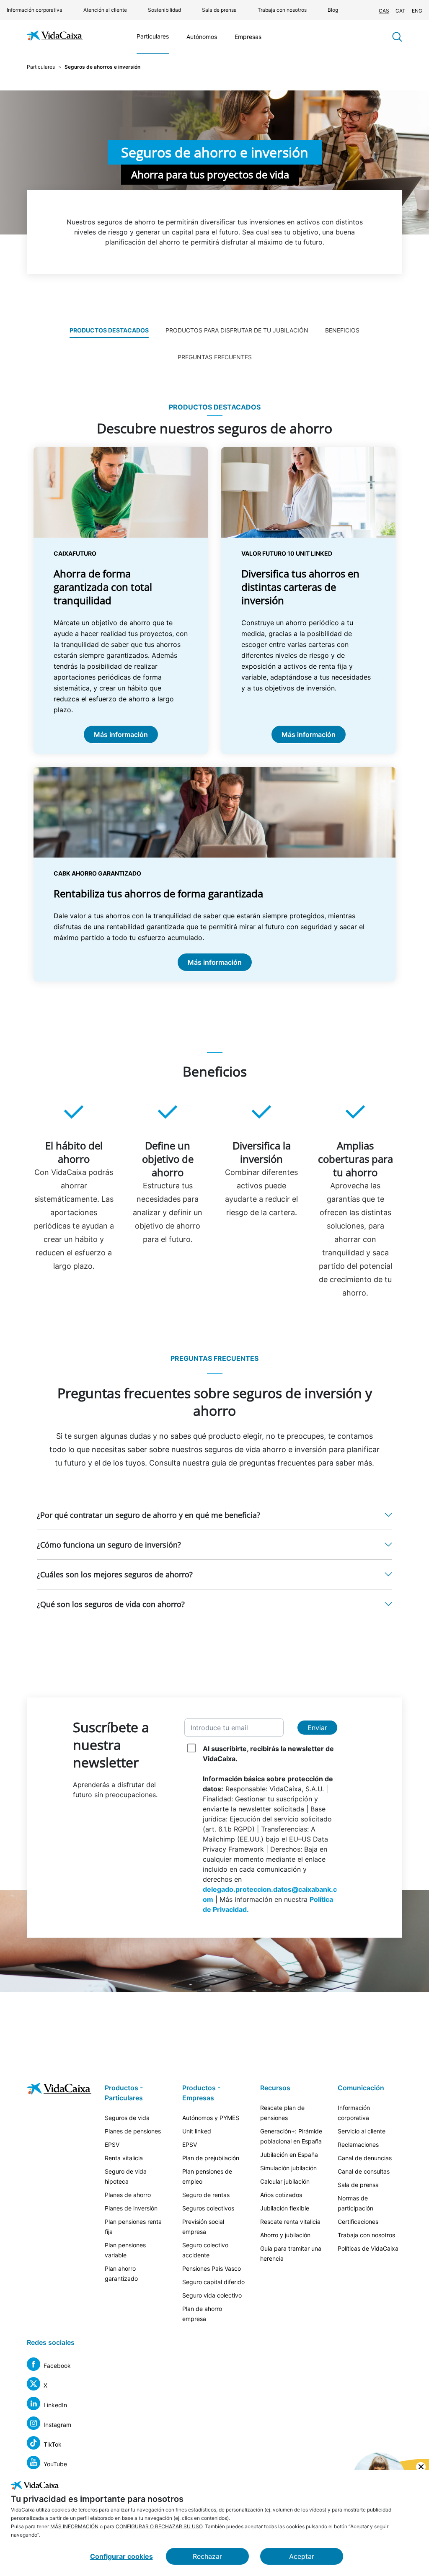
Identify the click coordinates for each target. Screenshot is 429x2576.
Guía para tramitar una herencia (291, 2253)
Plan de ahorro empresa (202, 2314)
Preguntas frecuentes (215, 357)
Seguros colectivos (208, 2208)
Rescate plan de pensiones (282, 2113)
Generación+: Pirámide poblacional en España (291, 2136)
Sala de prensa (219, 10)
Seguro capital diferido (213, 2282)
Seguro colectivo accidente (205, 2250)
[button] (214, 1515)
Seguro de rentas (206, 2195)
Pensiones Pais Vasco (212, 2268)
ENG (417, 11)
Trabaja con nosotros (282, 10)
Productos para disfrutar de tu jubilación (237, 330)
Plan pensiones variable (125, 2250)
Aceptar (302, 2556)
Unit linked (197, 2131)
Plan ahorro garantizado (121, 2273)
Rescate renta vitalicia (290, 2222)
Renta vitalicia (124, 2158)
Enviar (317, 1728)
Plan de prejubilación (211, 2158)
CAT (401, 11)
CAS (384, 11)
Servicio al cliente (362, 2131)
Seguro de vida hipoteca (126, 2176)
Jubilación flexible (285, 2208)
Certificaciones (358, 2222)
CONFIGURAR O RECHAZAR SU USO (159, 2526)
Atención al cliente (105, 10)
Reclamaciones (358, 2145)
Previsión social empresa (203, 2227)
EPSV (112, 2145)
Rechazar (207, 2556)
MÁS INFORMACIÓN (74, 2526)
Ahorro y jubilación (285, 2235)
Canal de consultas (364, 2171)
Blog (333, 10)
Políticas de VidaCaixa (368, 2248)
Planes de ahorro (128, 2195)
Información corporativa (35, 10)
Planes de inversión (131, 2208)
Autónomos (202, 37)
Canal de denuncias (365, 2158)
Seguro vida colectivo (212, 2295)
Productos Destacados (109, 330)
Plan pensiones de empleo (207, 2176)
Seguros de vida (127, 2118)
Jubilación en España (289, 2155)
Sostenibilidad (164, 10)
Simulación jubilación (288, 2168)
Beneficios (342, 330)
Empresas (248, 37)
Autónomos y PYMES (211, 2118)
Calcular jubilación (285, 2181)
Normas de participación (355, 2203)
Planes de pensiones (133, 2131)
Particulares (153, 36)
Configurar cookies (121, 2556)
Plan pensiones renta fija (133, 2227)
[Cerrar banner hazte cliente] (421, 2467)
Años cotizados (281, 2195)
